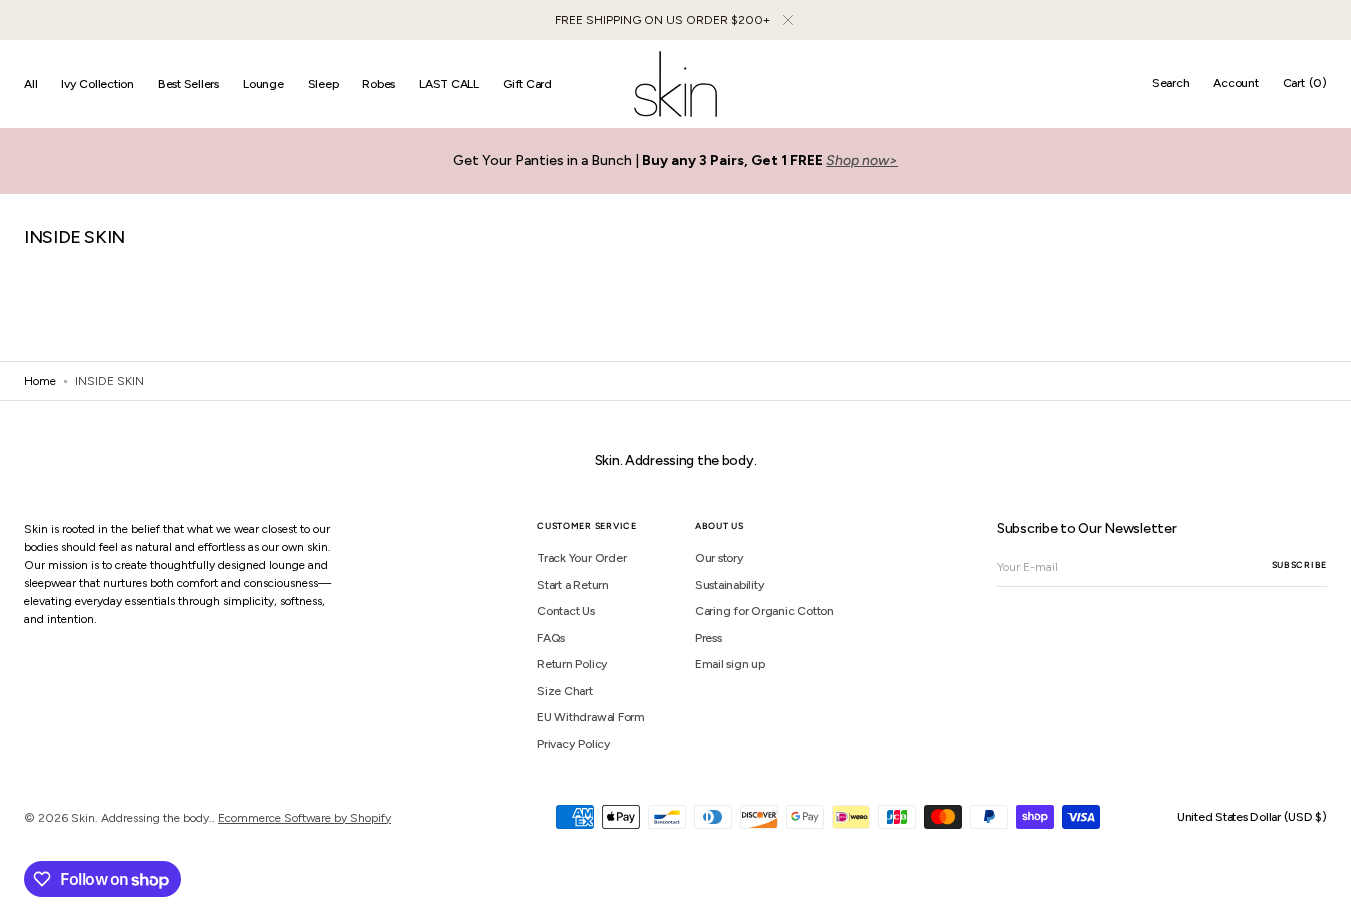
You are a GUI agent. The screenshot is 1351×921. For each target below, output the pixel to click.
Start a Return (573, 585)
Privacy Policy (574, 744)
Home (40, 381)
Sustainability (730, 585)
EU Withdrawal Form (591, 717)
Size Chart (565, 691)
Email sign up (730, 664)
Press (708, 638)
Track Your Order (581, 558)
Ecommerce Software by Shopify (304, 818)
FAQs (551, 638)
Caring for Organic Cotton (764, 611)
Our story (719, 558)
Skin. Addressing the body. (141, 818)
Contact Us (566, 611)
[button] (1171, 84)
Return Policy (572, 664)
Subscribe (1299, 564)
